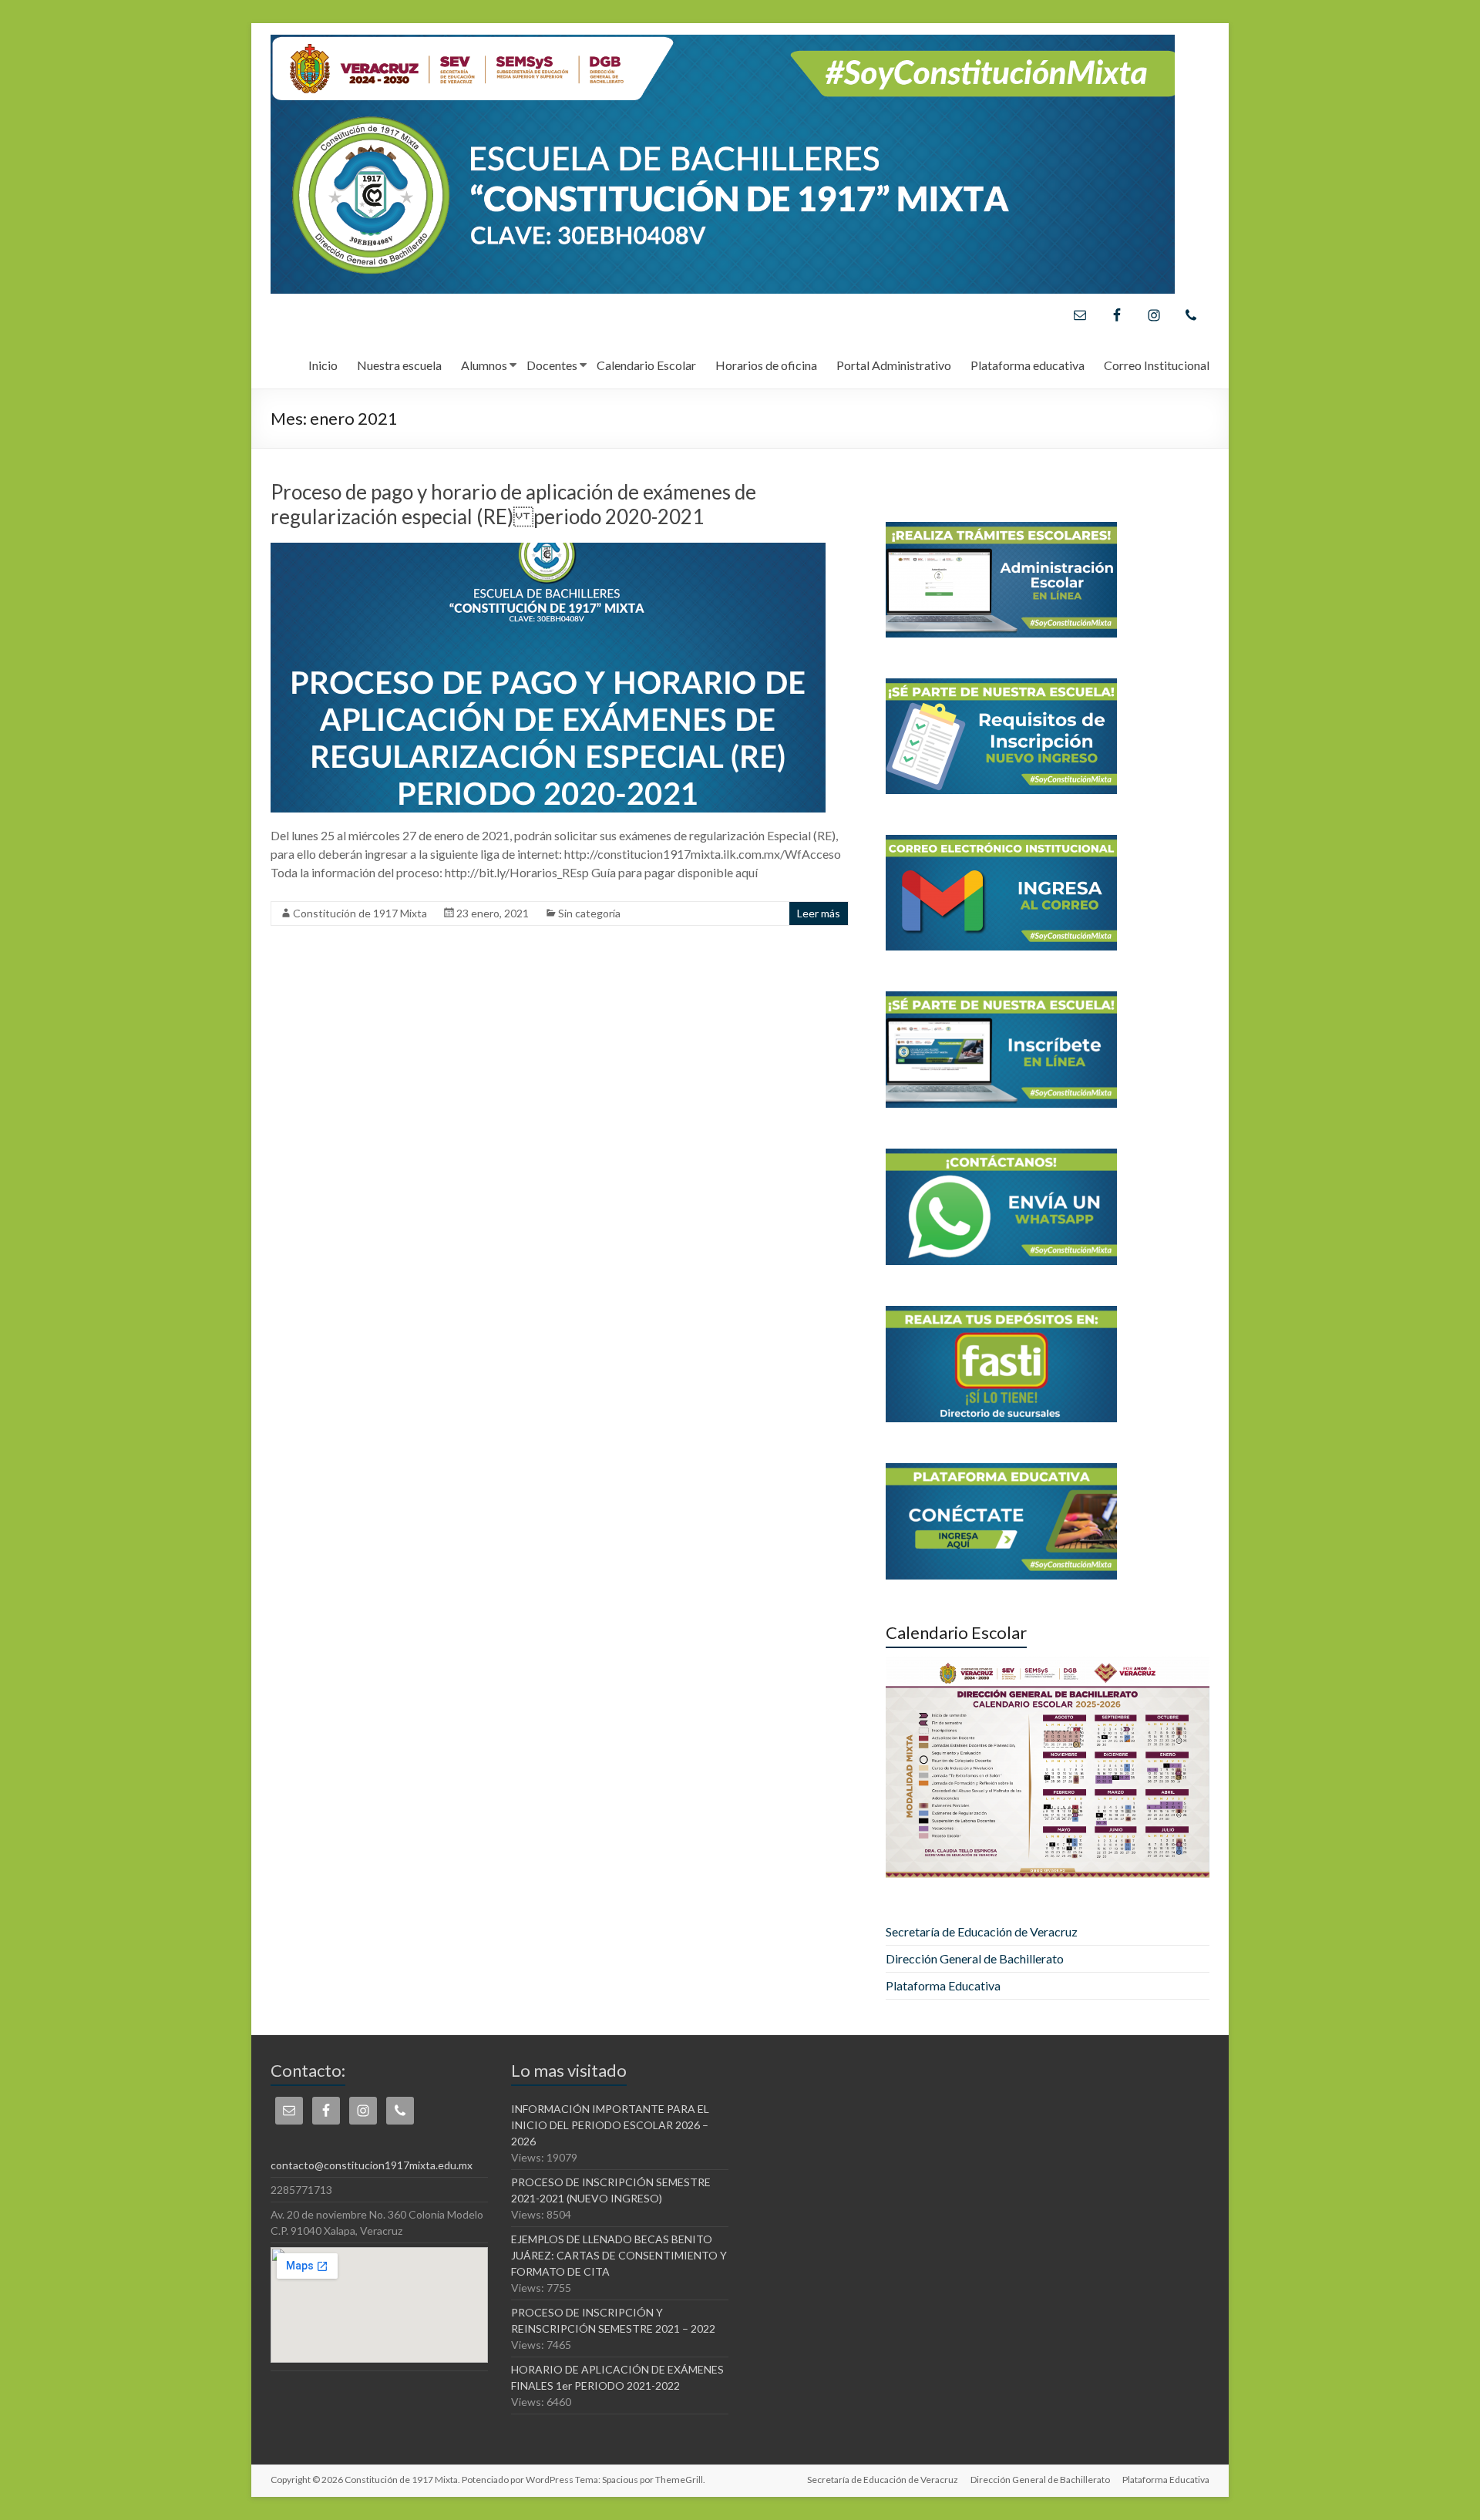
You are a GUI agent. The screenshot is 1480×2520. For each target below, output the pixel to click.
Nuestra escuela (399, 365)
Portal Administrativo (894, 365)
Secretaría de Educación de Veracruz (982, 1931)
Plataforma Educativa (943, 1985)
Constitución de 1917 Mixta (360, 913)
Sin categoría (589, 913)
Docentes (552, 365)
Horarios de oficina (766, 365)
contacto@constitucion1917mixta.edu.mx (372, 2165)
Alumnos (484, 365)
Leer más (819, 913)
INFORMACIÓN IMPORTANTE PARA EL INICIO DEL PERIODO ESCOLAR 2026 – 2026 (610, 2125)
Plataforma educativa (1028, 365)
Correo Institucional (1157, 365)
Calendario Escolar (646, 365)
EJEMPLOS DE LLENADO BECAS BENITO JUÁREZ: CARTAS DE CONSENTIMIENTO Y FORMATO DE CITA (619, 2255)
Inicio (323, 365)
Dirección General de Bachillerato (975, 1958)
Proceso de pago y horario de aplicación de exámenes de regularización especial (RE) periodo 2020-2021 (513, 504)
